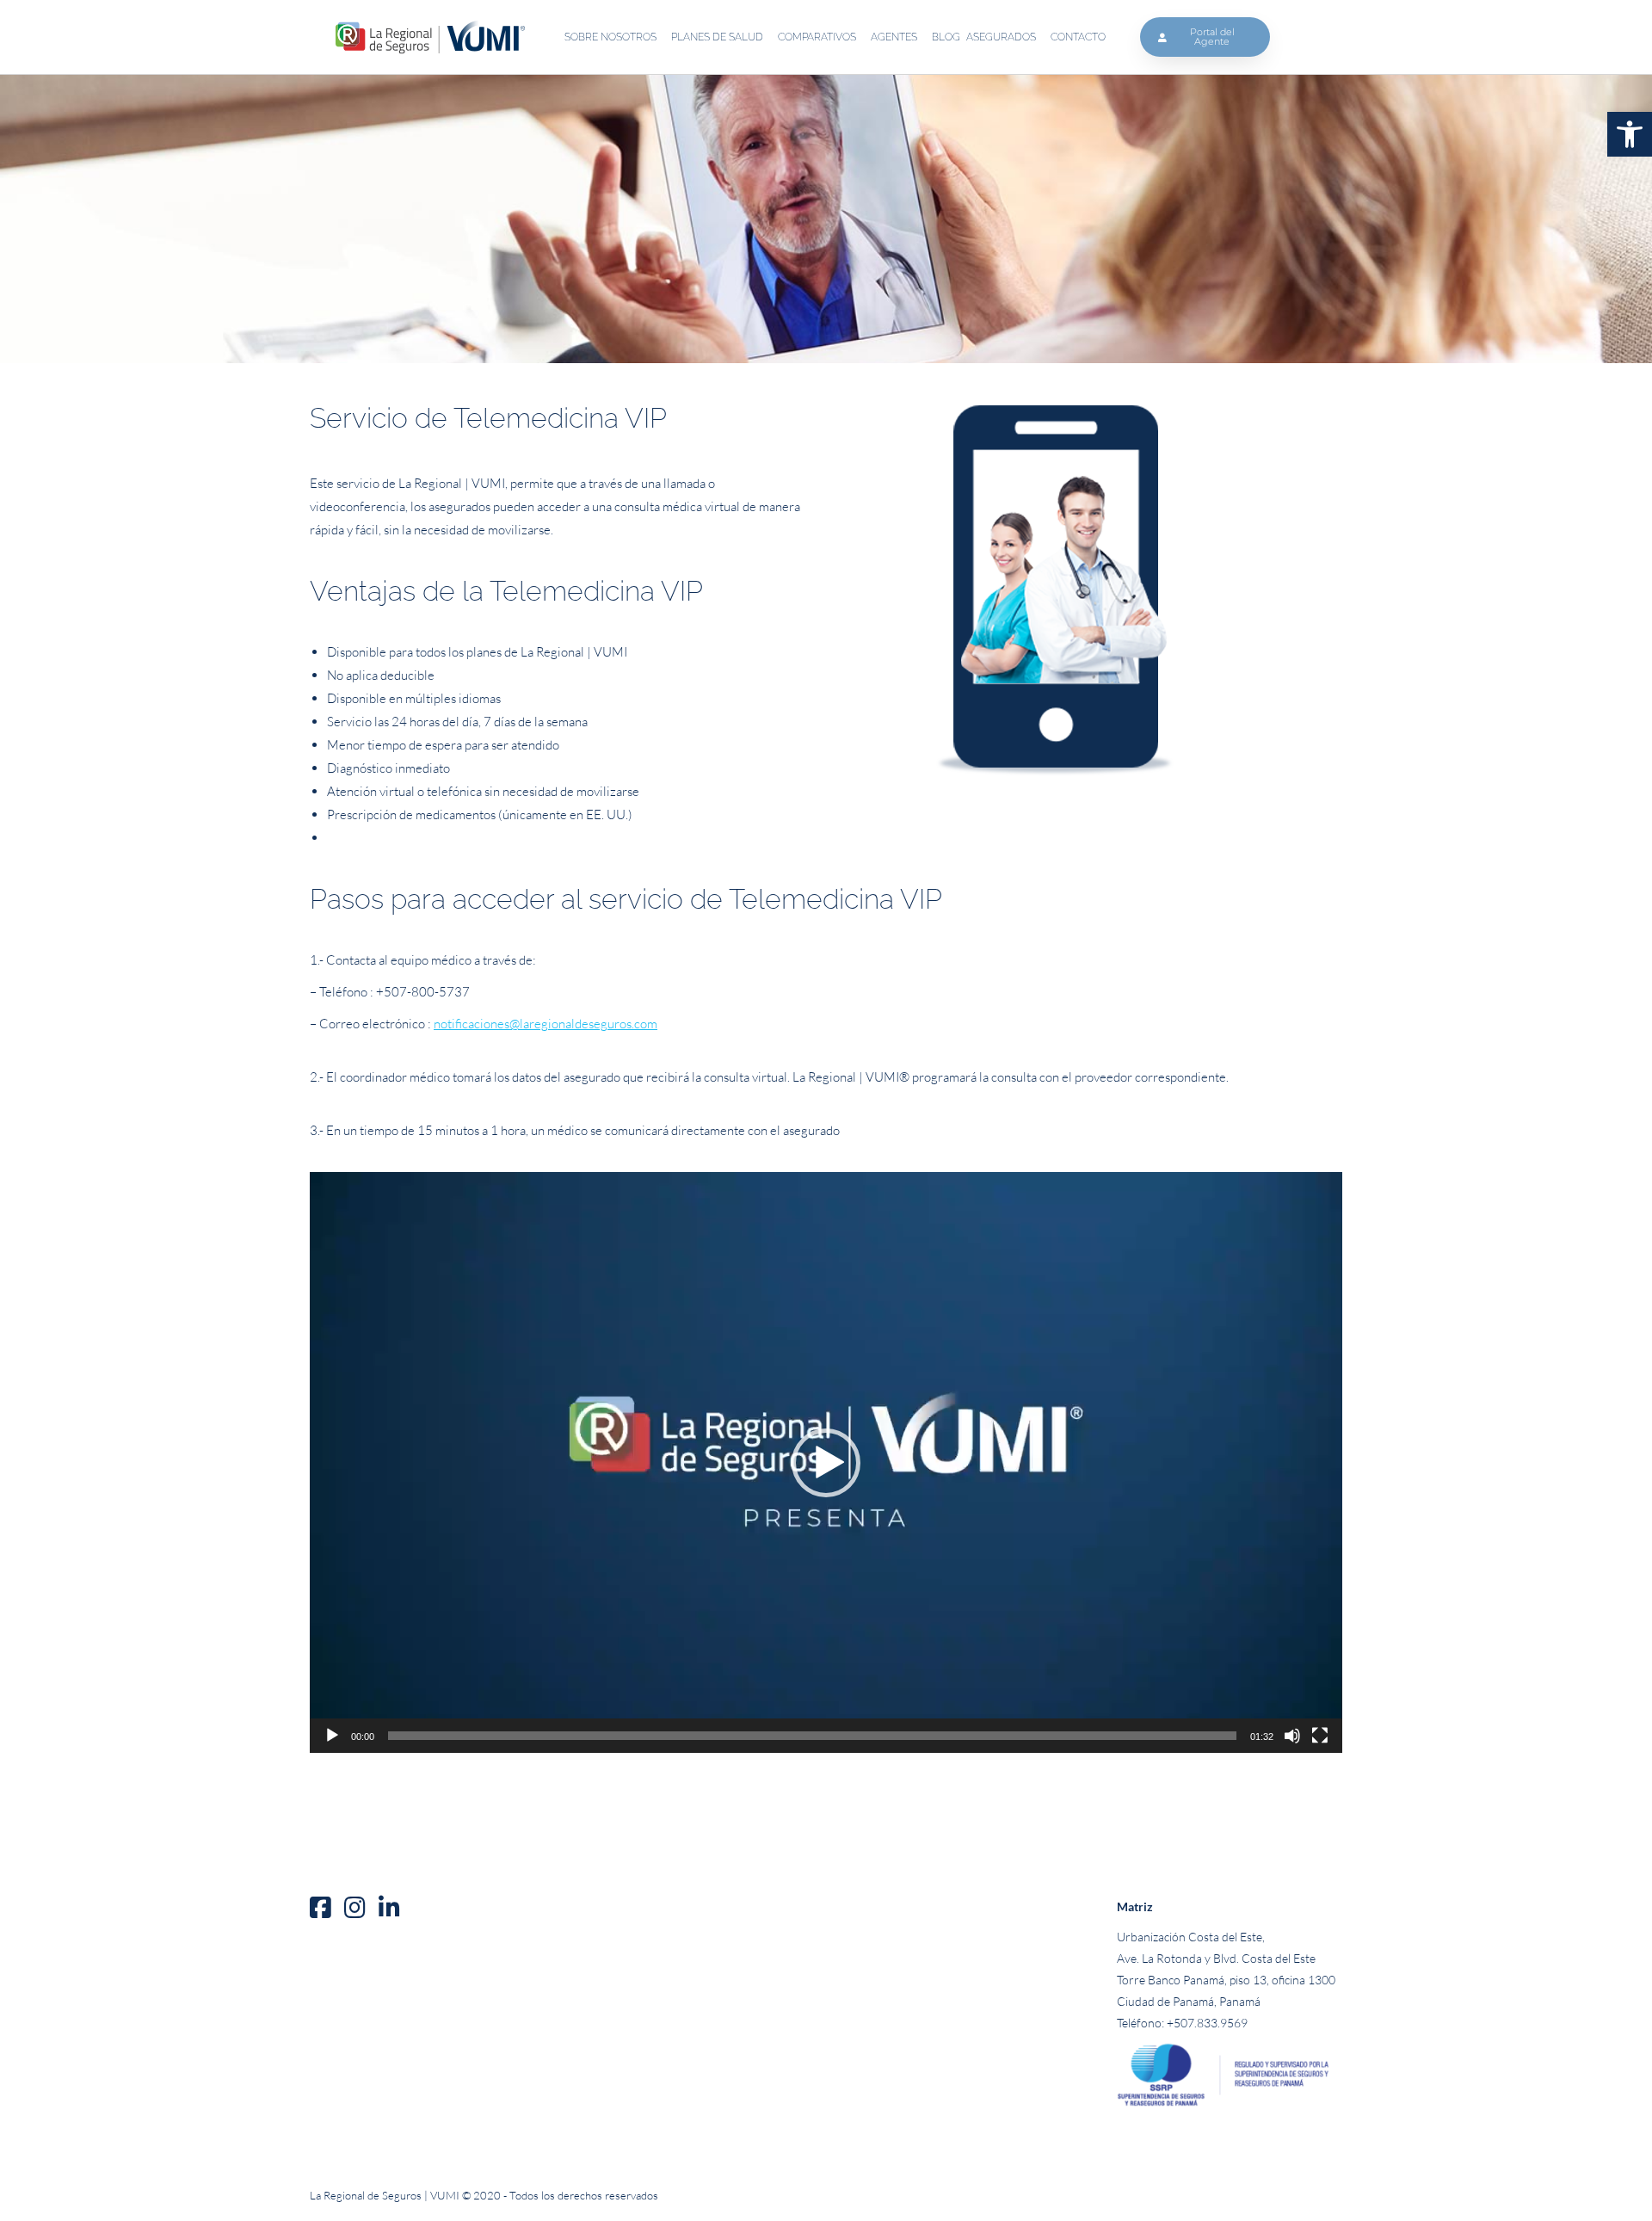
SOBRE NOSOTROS (610, 37)
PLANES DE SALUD (717, 37)
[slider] (812, 1736)
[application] (826, 1462)
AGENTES (894, 37)
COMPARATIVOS (817, 37)
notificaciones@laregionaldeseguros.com (546, 1024)
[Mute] (1292, 1736)
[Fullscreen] (1320, 1736)
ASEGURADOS (1001, 37)
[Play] (332, 1736)
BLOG (946, 37)
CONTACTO (1078, 37)
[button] (1630, 134)
